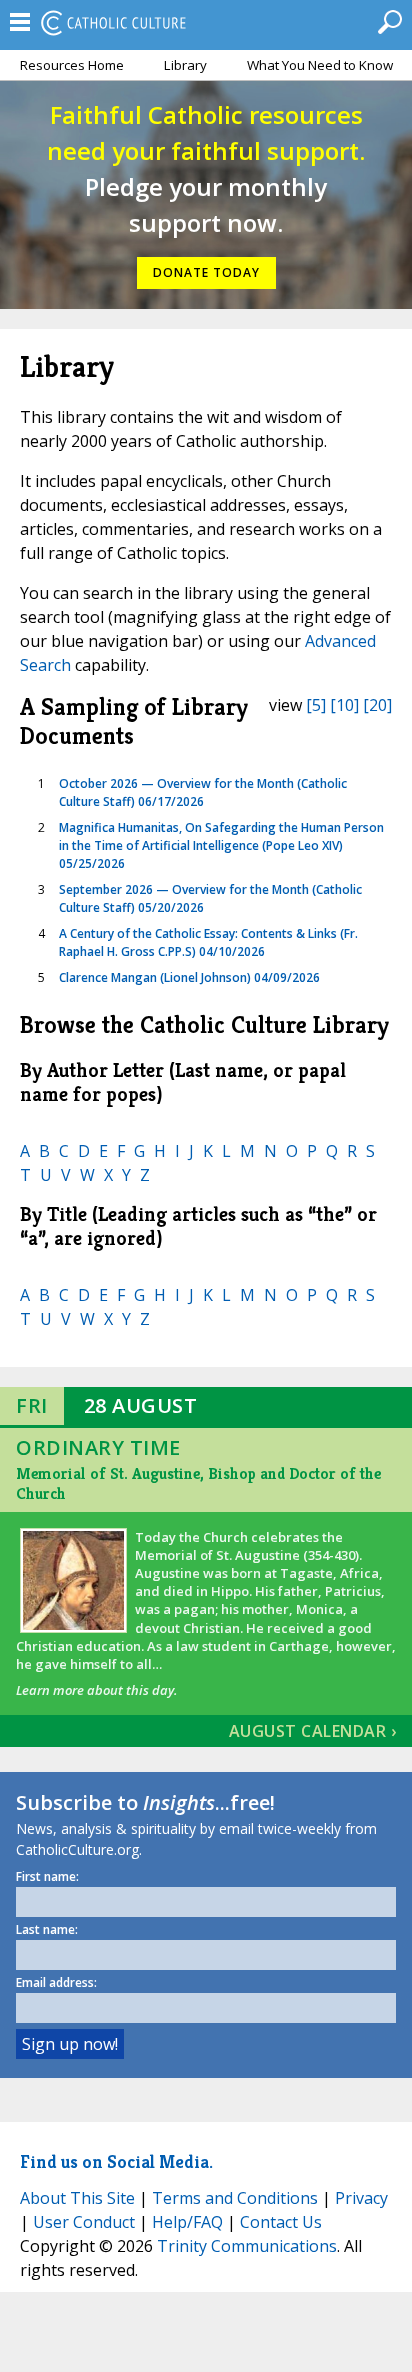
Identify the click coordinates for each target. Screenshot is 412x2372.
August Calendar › (313, 1731)
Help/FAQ (187, 2222)
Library (185, 65)
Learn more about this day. (96, 1690)
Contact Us (281, 2222)
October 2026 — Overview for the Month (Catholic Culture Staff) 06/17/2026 (203, 792)
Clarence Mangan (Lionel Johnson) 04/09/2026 (189, 977)
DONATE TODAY (206, 272)
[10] (344, 705)
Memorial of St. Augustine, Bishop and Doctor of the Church (198, 1483)
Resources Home (72, 65)
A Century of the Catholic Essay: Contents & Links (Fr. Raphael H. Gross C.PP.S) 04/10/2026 (208, 942)
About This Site (77, 2198)
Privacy (361, 2198)
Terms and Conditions (235, 2198)
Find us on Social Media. (116, 2161)
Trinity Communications (247, 2246)
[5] (316, 705)
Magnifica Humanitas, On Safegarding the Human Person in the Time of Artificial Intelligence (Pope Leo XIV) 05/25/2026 (221, 845)
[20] (377, 705)
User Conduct (84, 2222)
